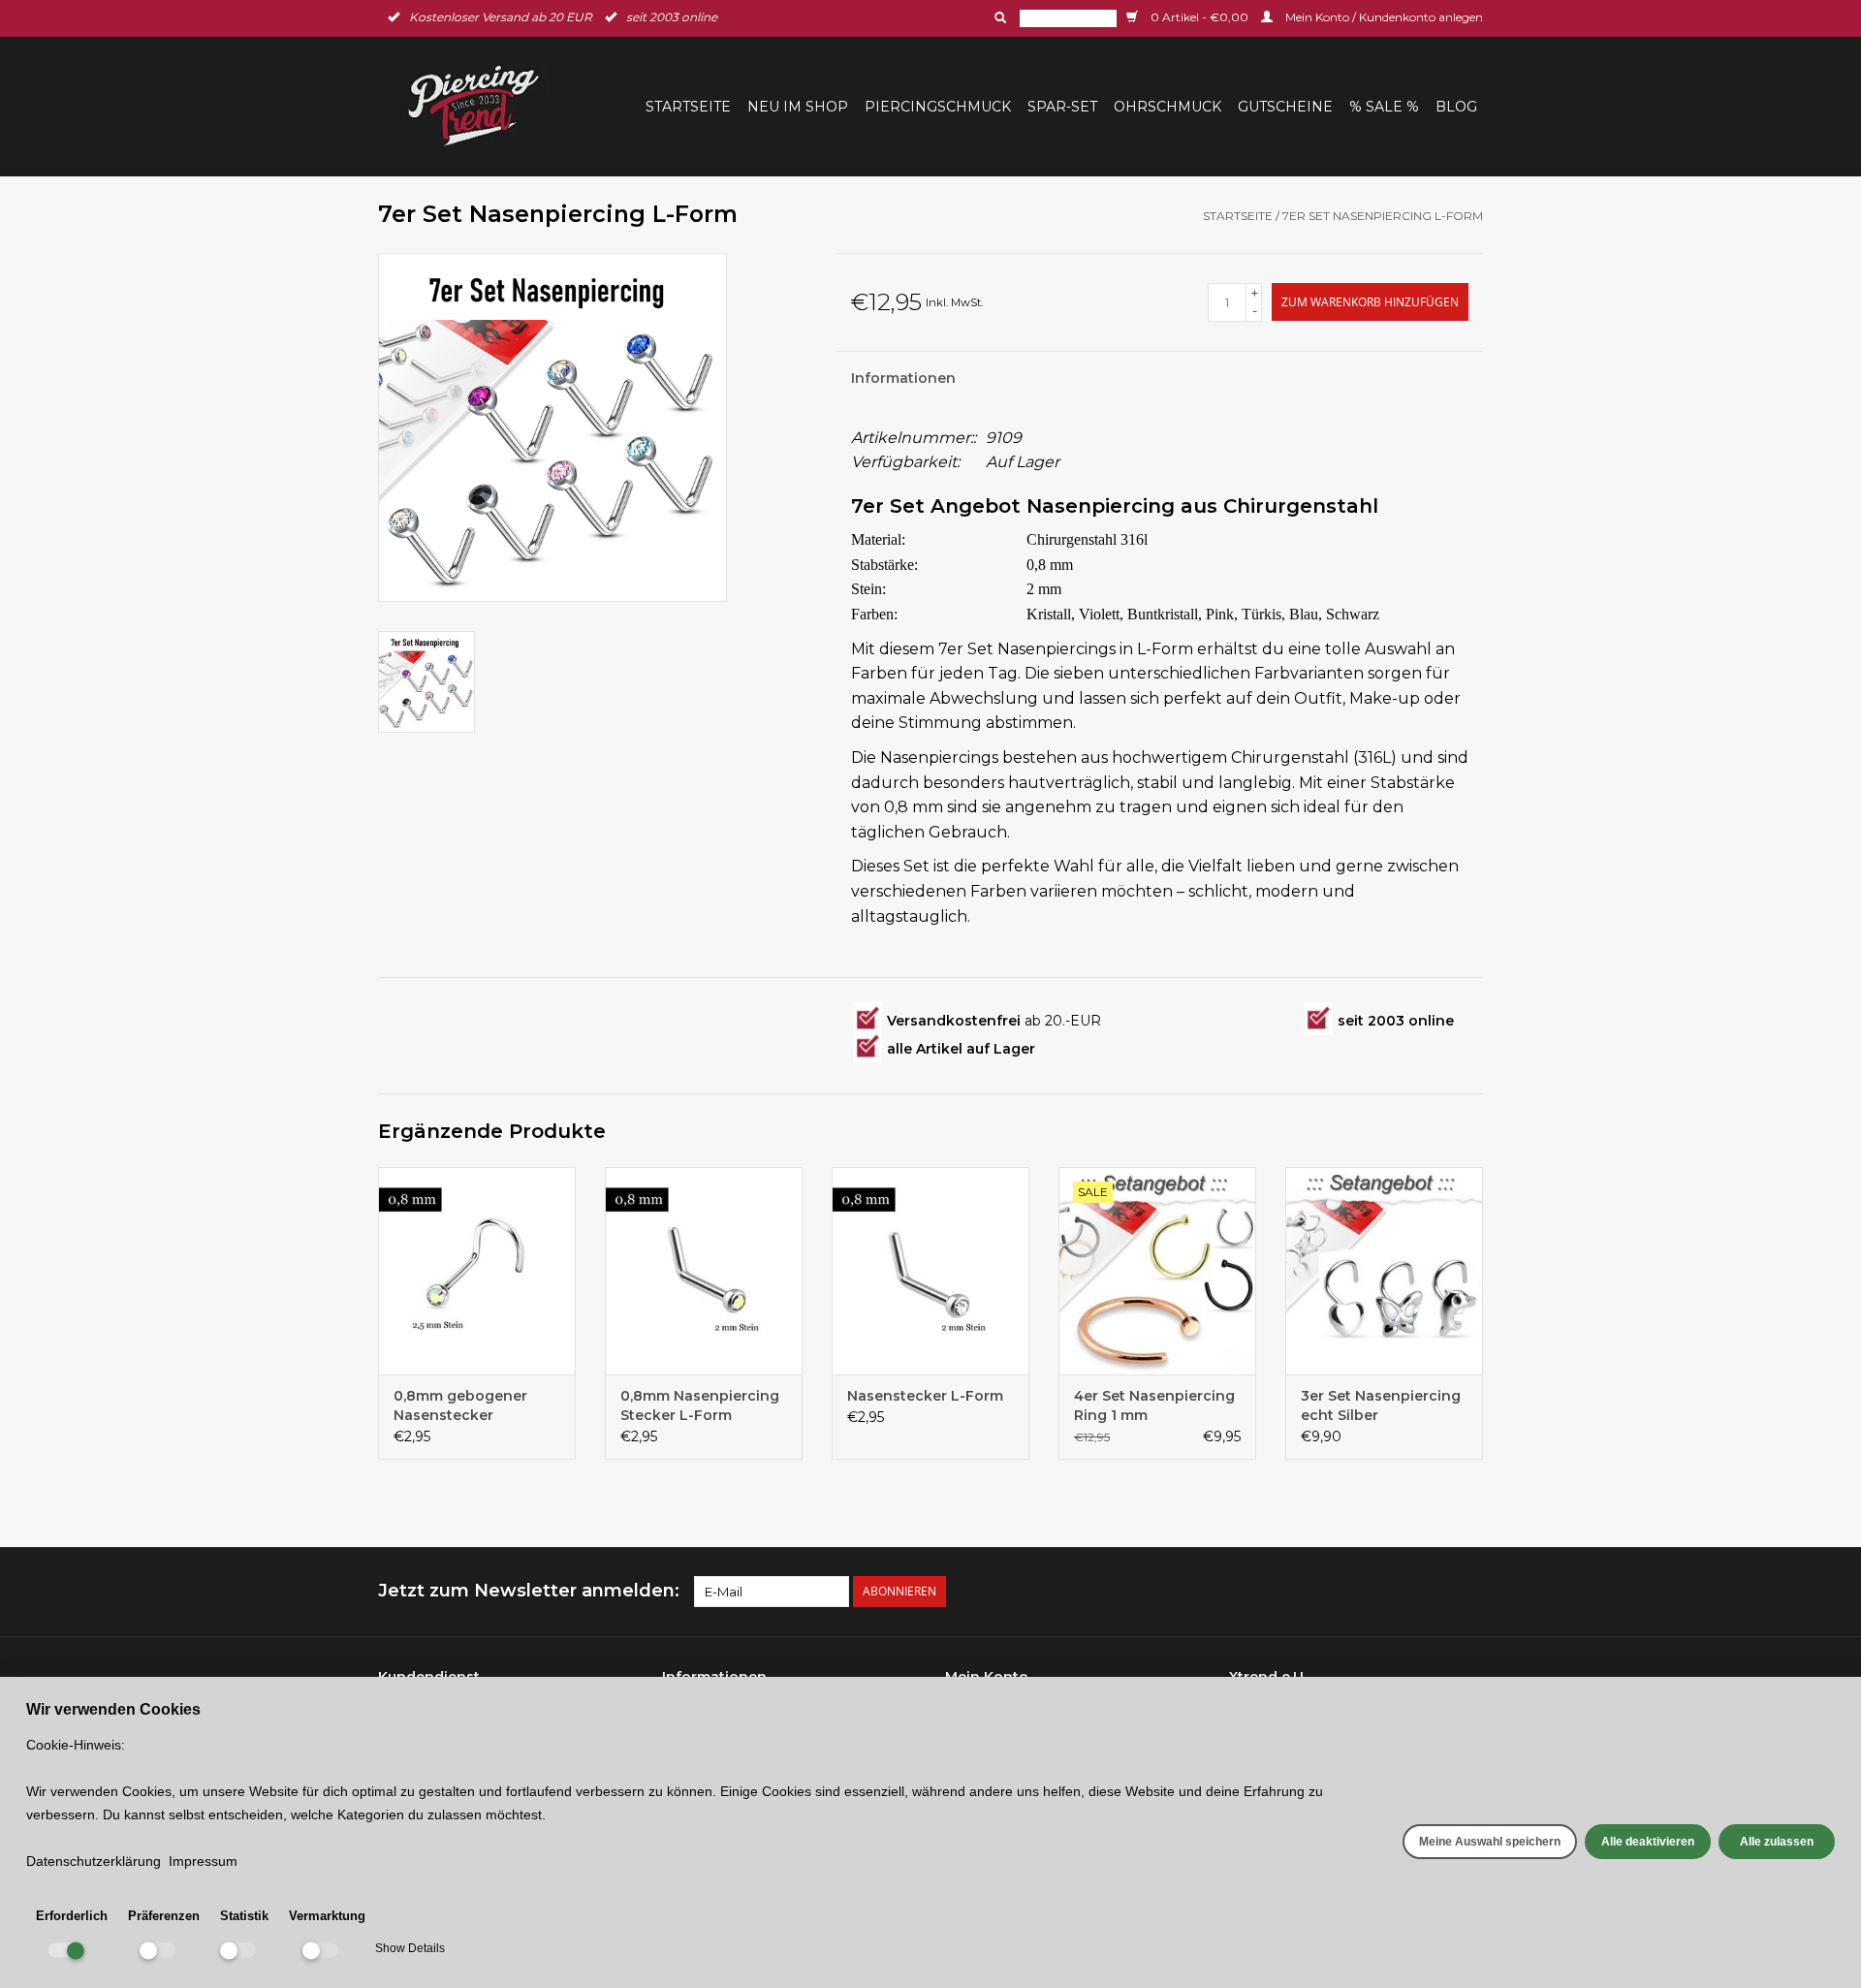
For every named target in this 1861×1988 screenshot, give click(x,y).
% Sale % (1384, 107)
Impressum (203, 1861)
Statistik (244, 1916)
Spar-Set (1062, 107)
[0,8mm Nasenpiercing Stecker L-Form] (704, 1271)
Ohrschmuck (1167, 107)
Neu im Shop (798, 107)
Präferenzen (164, 1916)
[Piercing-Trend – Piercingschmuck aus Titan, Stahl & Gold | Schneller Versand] (486, 106)
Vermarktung (327, 1916)
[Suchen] (998, 17)
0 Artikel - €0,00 (1199, 17)
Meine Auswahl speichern (1490, 1842)
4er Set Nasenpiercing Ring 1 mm (1154, 1405)
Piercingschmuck (938, 107)
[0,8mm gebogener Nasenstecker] (477, 1271)
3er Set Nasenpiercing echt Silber (1381, 1405)
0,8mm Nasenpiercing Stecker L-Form (700, 1405)
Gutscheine (1285, 107)
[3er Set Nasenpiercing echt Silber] (1384, 1271)
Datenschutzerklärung (94, 1861)
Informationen (903, 378)
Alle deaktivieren (1648, 1842)
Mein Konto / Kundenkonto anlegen (1383, 17)
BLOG (1456, 107)
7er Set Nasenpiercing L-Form (1383, 216)
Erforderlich (72, 1916)
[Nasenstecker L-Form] (930, 1271)
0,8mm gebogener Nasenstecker (460, 1405)
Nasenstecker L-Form (925, 1396)
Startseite (688, 107)
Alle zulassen (1777, 1842)
